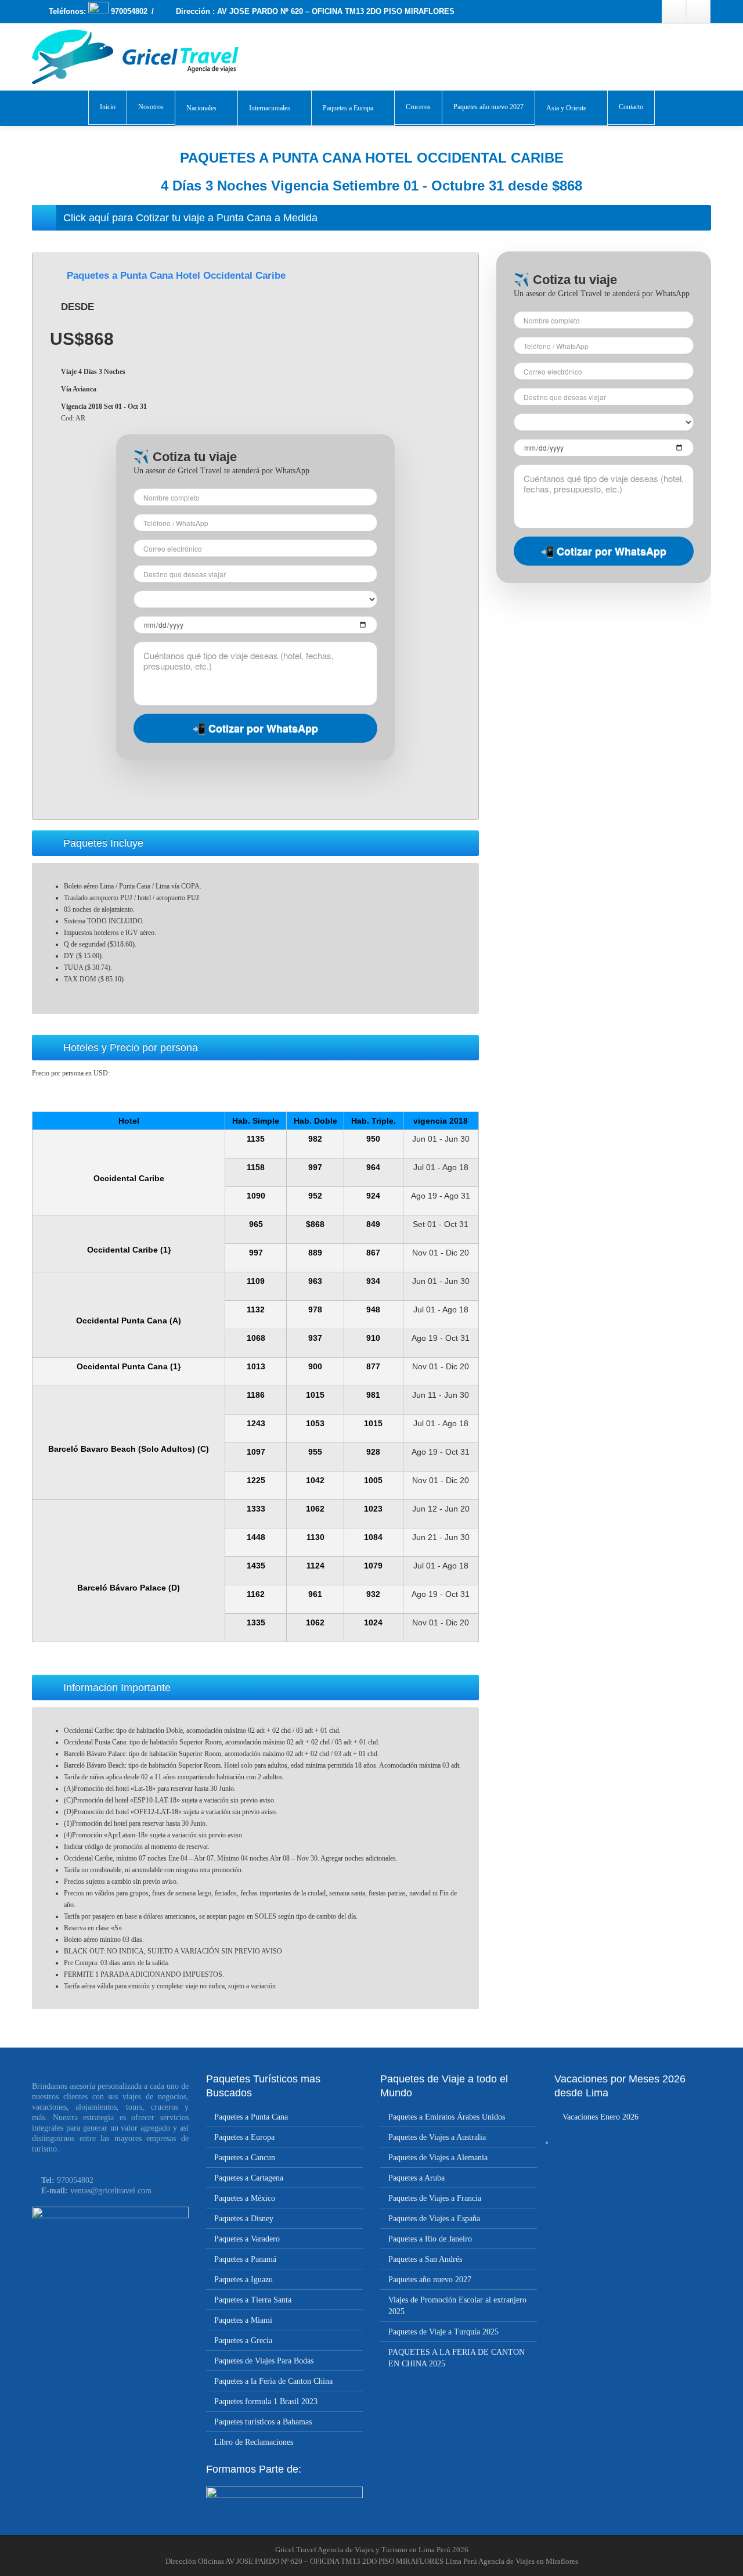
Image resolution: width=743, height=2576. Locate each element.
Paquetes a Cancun (245, 2158)
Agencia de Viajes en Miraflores (528, 2561)
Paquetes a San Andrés (425, 2259)
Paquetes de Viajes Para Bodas (264, 2361)
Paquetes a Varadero (247, 2239)
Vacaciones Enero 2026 (600, 2117)
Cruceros (418, 107)
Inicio (108, 107)
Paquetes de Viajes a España (434, 2219)
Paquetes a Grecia (243, 2341)
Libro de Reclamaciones (254, 2442)
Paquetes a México (245, 2198)
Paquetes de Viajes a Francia (435, 2198)
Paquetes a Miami (243, 2320)
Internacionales (270, 108)
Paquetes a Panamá (245, 2259)
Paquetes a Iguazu (244, 2280)
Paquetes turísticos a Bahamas (263, 2422)
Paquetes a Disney (244, 2219)
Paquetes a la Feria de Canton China (273, 2381)
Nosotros (151, 107)
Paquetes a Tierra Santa (253, 2300)
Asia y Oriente (566, 108)
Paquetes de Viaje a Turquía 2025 (443, 2332)
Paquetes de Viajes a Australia (437, 2137)
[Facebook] (674, 12)
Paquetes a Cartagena (249, 2178)
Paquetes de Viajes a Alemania (438, 2158)
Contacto (631, 107)
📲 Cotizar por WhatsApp (255, 728)
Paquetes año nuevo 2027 (488, 107)
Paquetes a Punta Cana (251, 2117)
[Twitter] (698, 12)
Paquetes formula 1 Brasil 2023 (266, 2401)
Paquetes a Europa (348, 108)
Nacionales (201, 108)
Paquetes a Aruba (416, 2178)
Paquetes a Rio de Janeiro (430, 2239)
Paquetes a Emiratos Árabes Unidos (447, 2117)
